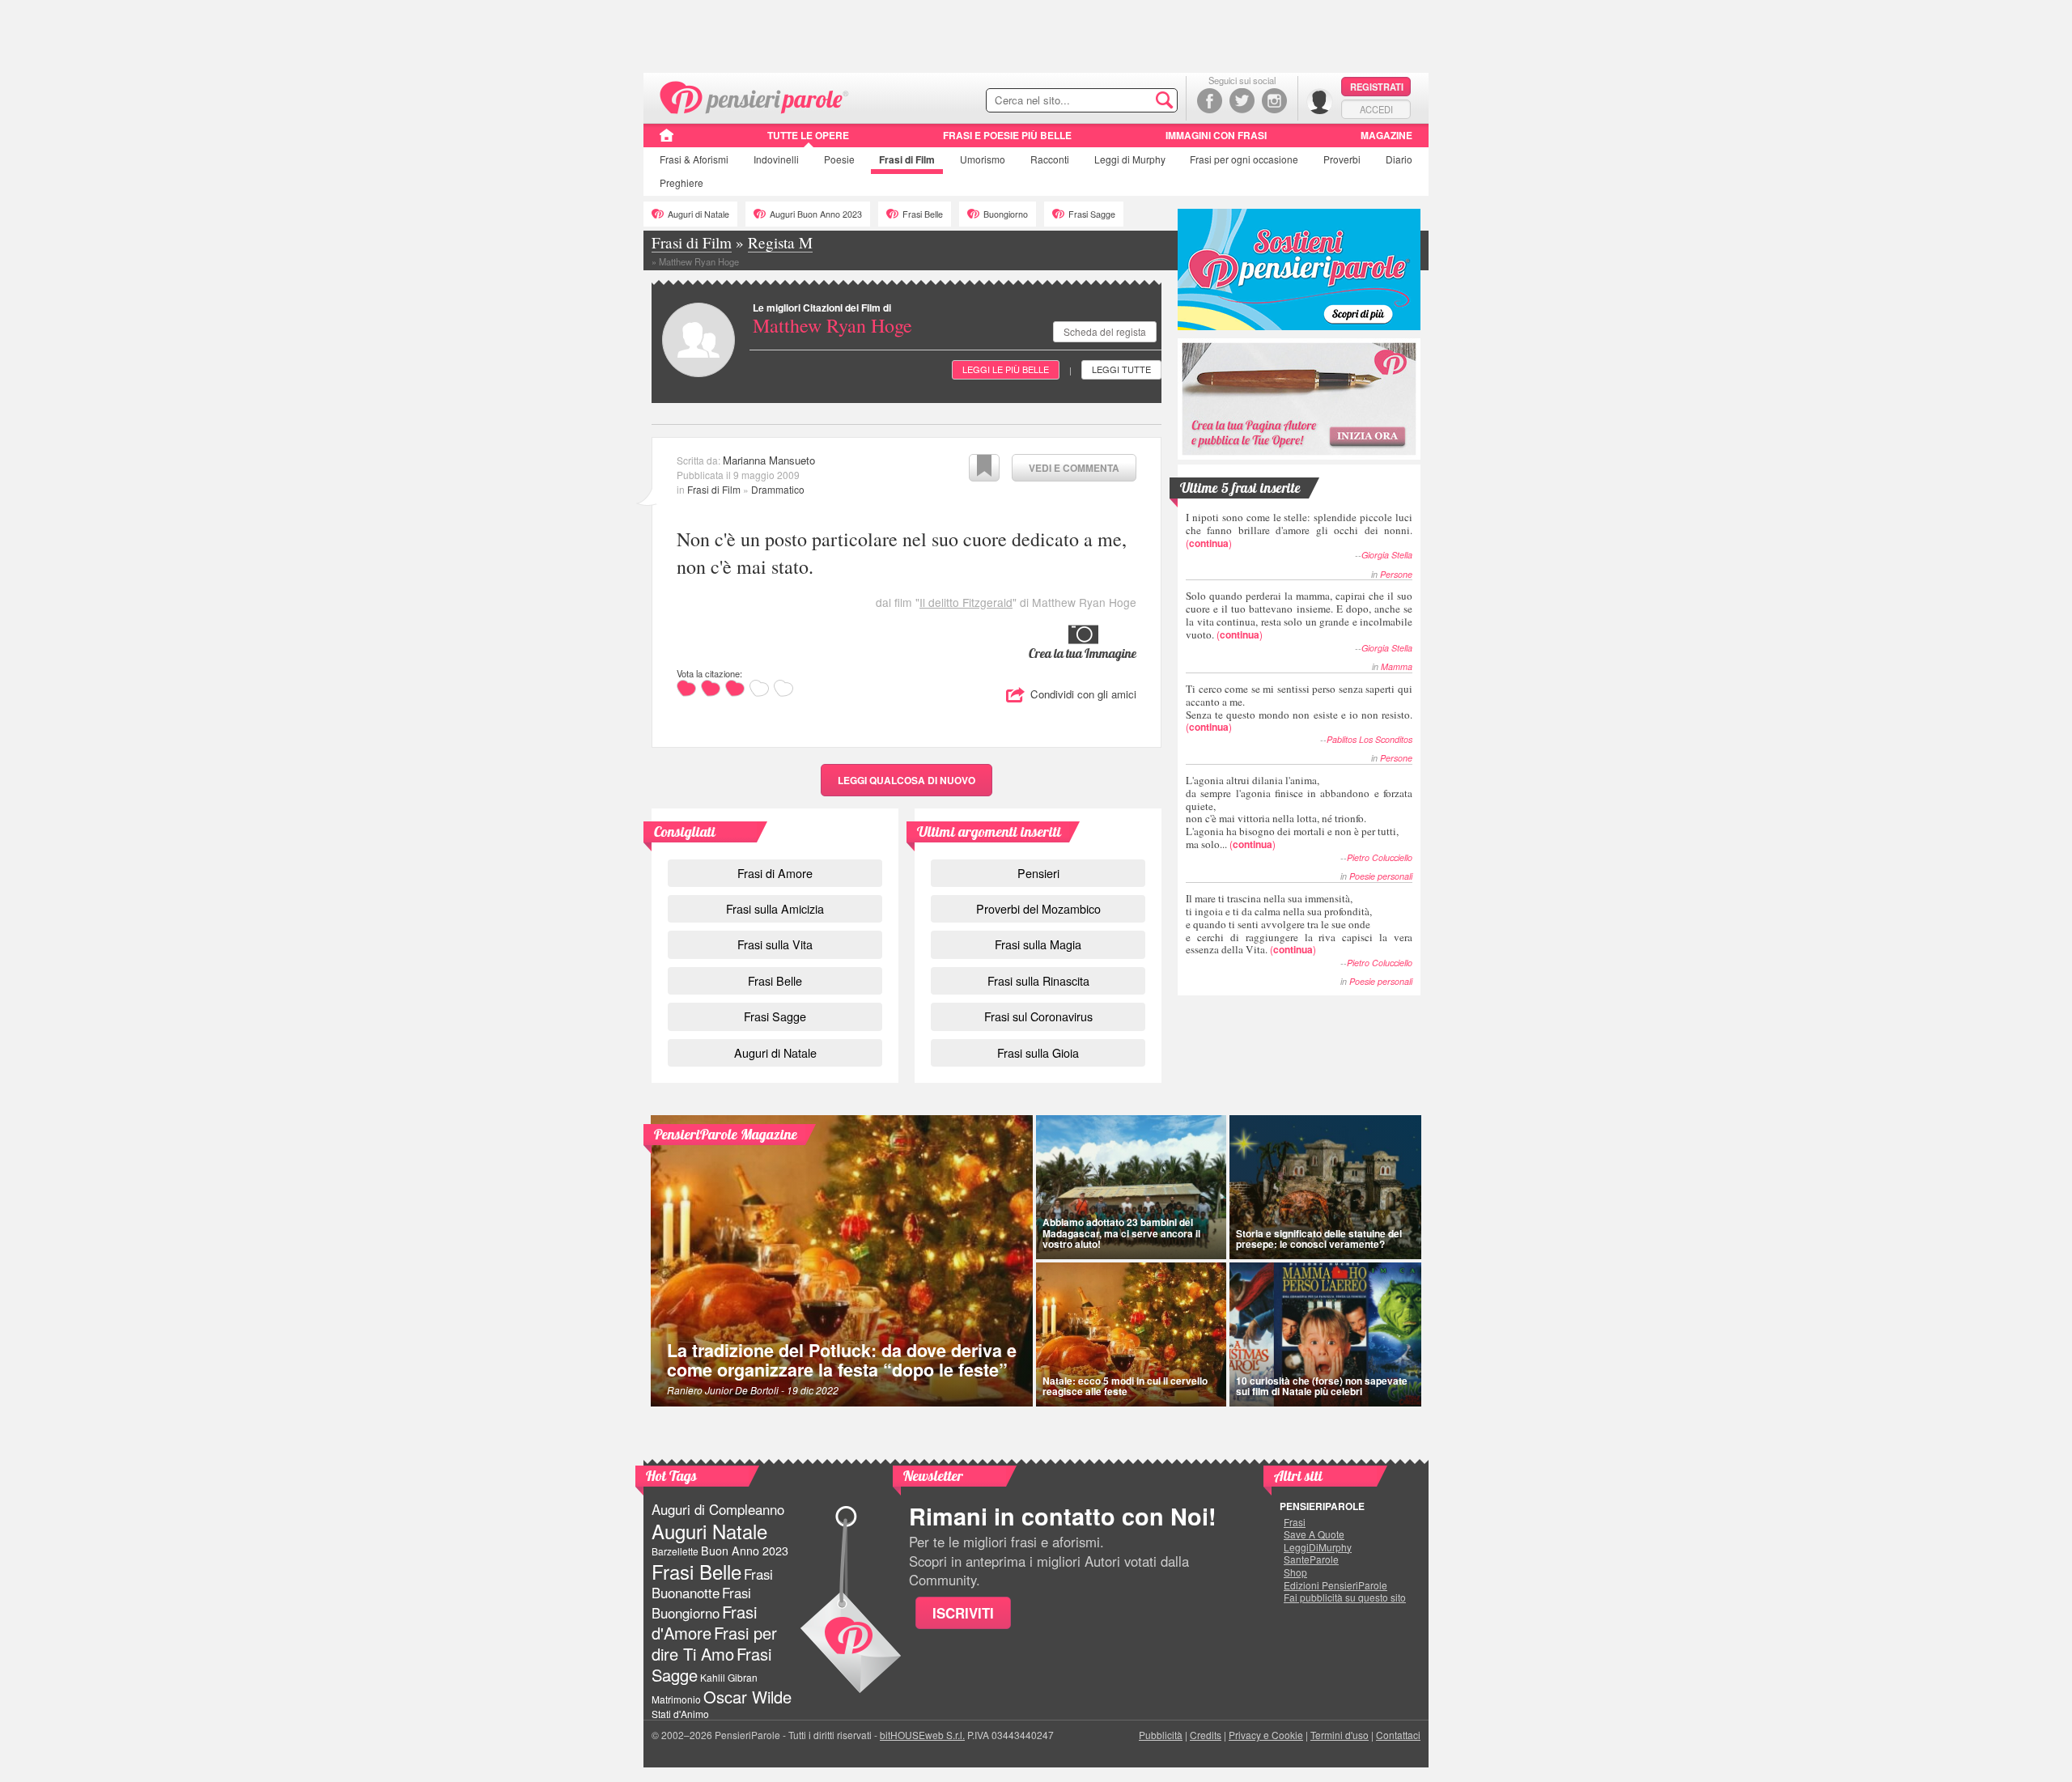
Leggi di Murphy (1130, 159)
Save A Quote (1314, 1534)
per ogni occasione (1244, 159)
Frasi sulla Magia (1038, 944)
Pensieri (1038, 873)
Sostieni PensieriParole (1299, 269)
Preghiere (681, 182)
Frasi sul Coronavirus (1038, 1016)
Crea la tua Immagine (1083, 653)
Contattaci (1398, 1735)
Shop (1295, 1572)
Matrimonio (676, 1699)
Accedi (1376, 109)
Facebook (1210, 101)
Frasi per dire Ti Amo (714, 1643)
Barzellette (675, 1551)
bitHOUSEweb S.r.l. (922, 1735)
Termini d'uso (1340, 1735)
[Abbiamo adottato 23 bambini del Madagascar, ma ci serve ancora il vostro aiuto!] (1131, 1187)
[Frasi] (667, 141)
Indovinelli (776, 159)
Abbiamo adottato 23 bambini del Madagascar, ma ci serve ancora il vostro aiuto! (1121, 1233)
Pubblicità (1161, 1735)
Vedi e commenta (1074, 468)
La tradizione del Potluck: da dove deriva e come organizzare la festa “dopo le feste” (842, 1360)
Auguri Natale (709, 1531)
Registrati (1377, 87)
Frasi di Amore (775, 873)
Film (907, 159)
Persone (1396, 574)
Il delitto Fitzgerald (966, 602)
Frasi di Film (714, 489)
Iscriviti (963, 1613)
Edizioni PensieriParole (1335, 1585)
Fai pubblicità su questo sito (1345, 1597)
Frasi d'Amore (704, 1622)
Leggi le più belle (1006, 369)
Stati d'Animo (680, 1714)
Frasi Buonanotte (712, 1583)
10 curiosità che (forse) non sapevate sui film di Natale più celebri (1322, 1386)
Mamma (1397, 666)
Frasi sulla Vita (775, 944)
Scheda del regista (1105, 331)
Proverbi (1342, 159)
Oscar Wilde (747, 1697)
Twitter (1242, 101)
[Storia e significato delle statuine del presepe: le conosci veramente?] (1326, 1187)
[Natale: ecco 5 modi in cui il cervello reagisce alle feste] (1131, 1334)
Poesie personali (1381, 876)
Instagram (1274, 101)
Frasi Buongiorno (701, 1603)
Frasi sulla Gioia (1038, 1052)
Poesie (839, 159)
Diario (1399, 159)
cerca (1131, 101)
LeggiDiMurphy (1318, 1547)
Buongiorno (1006, 214)
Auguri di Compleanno (718, 1509)
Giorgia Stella (1387, 555)
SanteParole (1311, 1559)
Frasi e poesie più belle (1007, 135)
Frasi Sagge (1092, 214)
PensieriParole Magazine (726, 1134)
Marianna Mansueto (769, 460)
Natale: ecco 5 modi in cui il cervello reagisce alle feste (1125, 1386)
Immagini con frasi (1216, 135)
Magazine (1386, 135)
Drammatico (778, 489)
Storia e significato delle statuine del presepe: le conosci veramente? (1319, 1239)
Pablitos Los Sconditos (1369, 739)
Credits (1206, 1735)
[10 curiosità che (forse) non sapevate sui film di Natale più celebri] (1326, 1334)
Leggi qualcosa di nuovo (906, 780)
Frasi (694, 159)
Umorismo (983, 159)
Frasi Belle (923, 214)
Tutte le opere (808, 135)
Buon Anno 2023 (745, 1551)
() (1299, 530)
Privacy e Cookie (1266, 1735)
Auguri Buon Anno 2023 (816, 214)
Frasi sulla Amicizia (775, 908)
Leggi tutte (1121, 369)
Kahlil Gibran (729, 1677)
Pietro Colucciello (1380, 857)
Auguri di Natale (698, 214)
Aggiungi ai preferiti (984, 468)
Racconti (1050, 159)
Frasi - (755, 96)
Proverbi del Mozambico (1038, 908)
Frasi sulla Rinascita (1038, 980)
